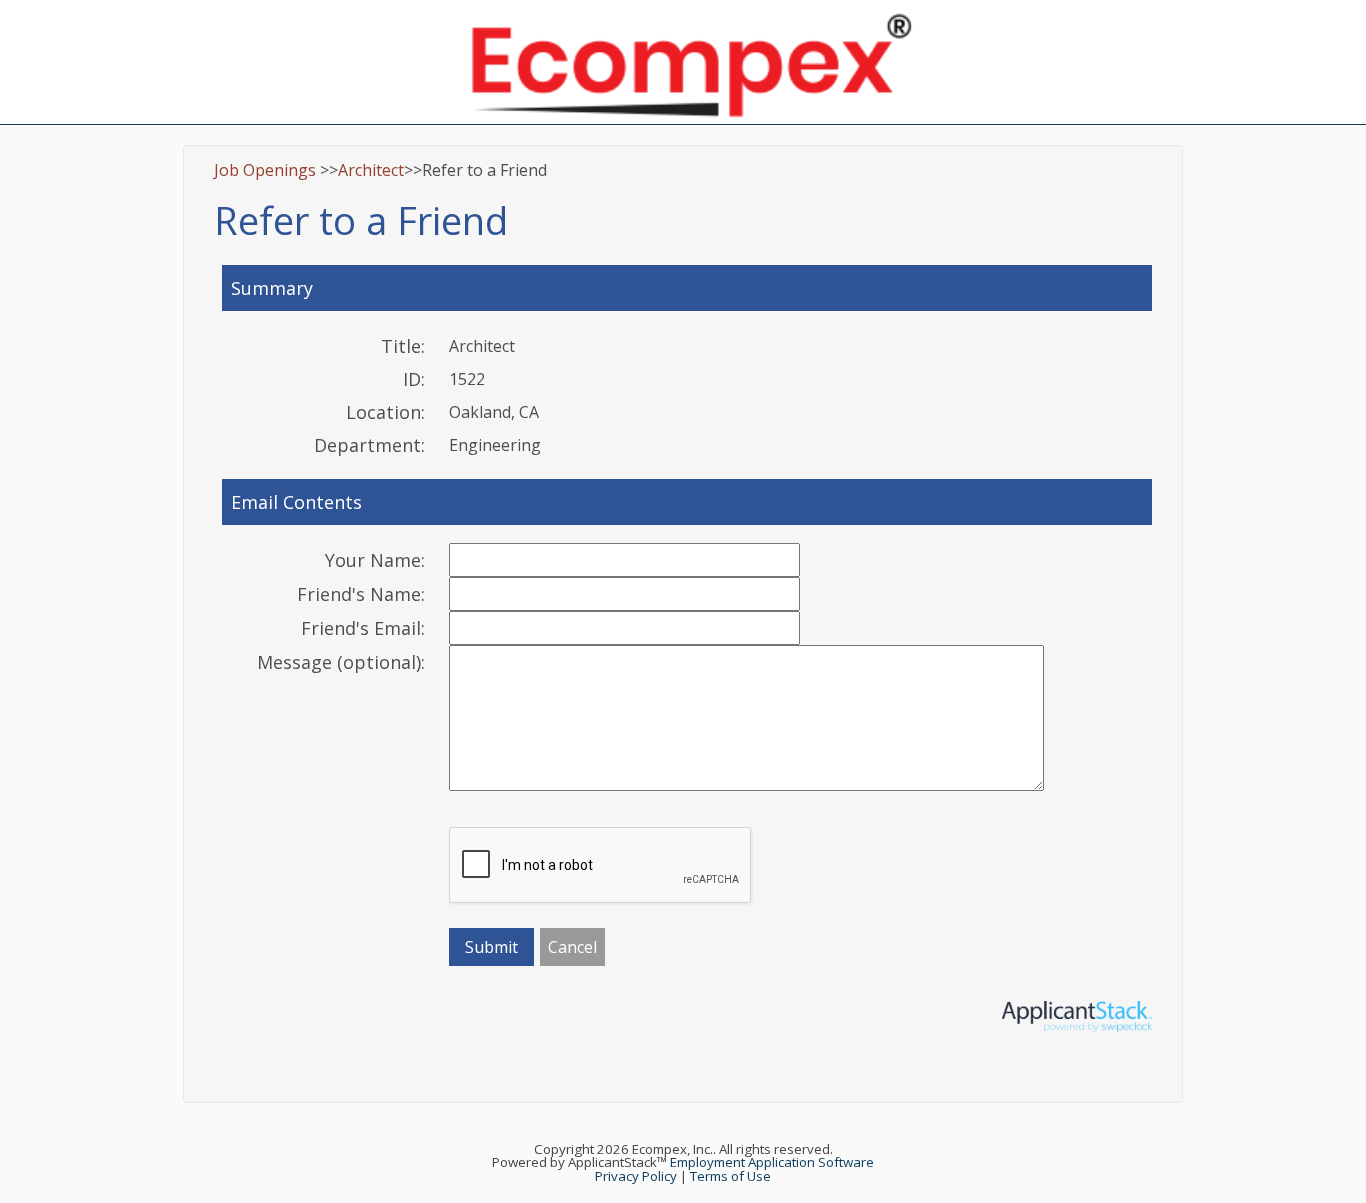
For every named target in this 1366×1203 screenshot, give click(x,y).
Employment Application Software (772, 1162)
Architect (371, 170)
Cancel (572, 947)
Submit (491, 947)
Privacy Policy (636, 1176)
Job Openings (265, 170)
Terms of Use (730, 1176)
